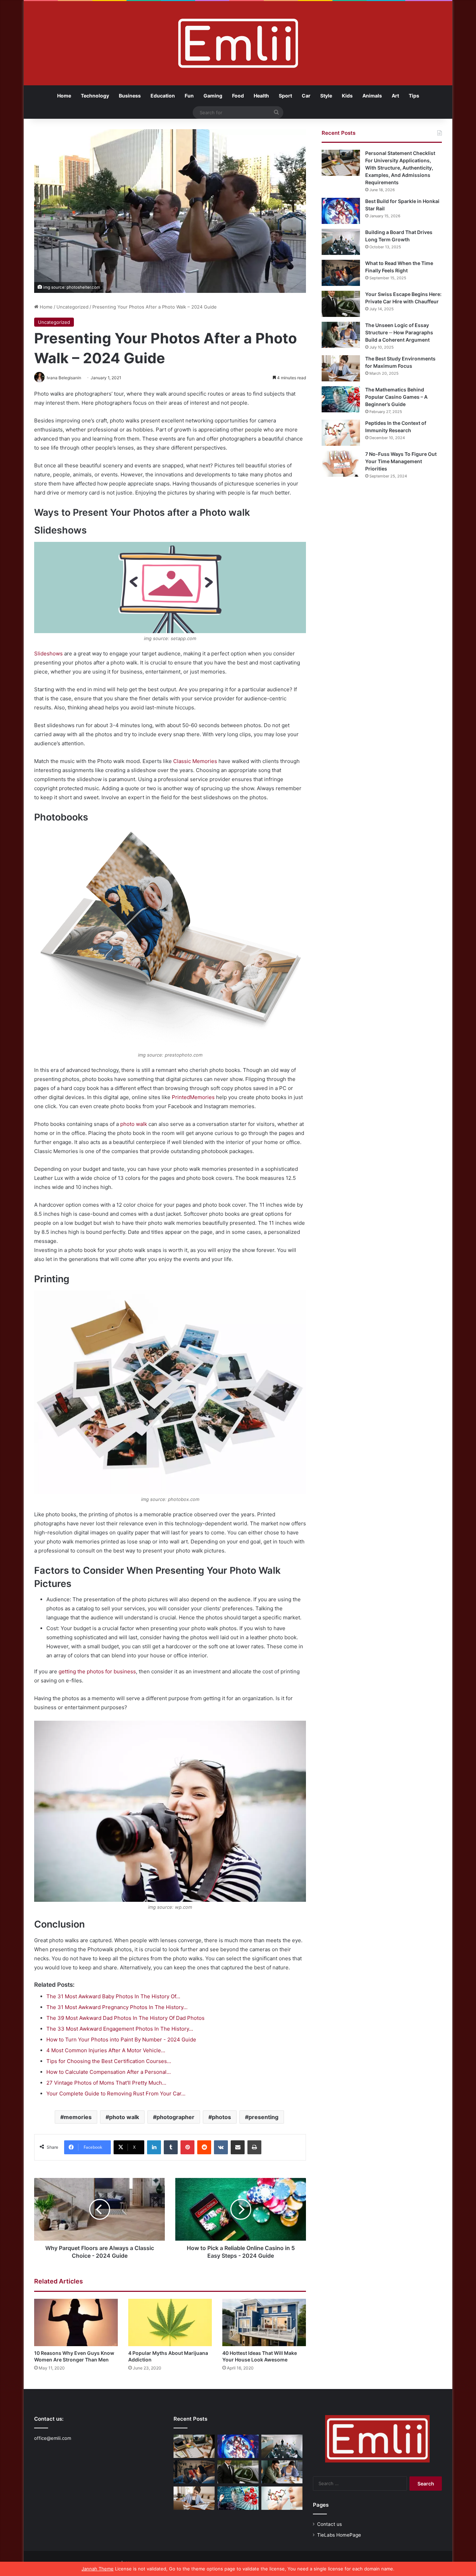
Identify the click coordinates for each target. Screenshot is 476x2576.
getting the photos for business (97, 1671)
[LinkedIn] (154, 2147)
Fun (189, 96)
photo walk (134, 1124)
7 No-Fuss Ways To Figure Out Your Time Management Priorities (401, 461)
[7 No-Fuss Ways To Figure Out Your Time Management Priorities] (341, 464)
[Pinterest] (187, 2147)
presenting (263, 2117)
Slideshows (48, 653)
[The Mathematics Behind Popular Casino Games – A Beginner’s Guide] (341, 399)
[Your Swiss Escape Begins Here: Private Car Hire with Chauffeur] (341, 304)
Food (238, 96)
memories (78, 2117)
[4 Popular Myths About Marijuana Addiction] (170, 2322)
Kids (347, 96)
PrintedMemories (193, 1097)
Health (261, 96)
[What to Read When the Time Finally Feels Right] (341, 273)
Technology (95, 96)
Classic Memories (195, 761)
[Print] (254, 2147)
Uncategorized (72, 307)
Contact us (329, 2524)
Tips (414, 96)
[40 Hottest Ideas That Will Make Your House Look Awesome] (264, 2322)
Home (64, 96)
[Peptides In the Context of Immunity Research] (341, 433)
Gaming (213, 96)
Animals (372, 96)
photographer (175, 2117)
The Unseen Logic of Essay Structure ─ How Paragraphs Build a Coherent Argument (399, 332)
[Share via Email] (238, 2147)
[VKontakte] (221, 2147)
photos (221, 2117)
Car (306, 96)
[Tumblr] (171, 2147)
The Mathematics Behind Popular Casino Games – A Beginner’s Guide (396, 397)
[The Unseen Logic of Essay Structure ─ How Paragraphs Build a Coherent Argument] (341, 335)
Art (395, 96)
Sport (285, 96)
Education (163, 96)
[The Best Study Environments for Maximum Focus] (341, 368)
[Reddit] (204, 2147)
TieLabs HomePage (339, 2535)
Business (130, 96)
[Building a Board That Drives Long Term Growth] (341, 242)
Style (326, 96)
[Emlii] (238, 43)
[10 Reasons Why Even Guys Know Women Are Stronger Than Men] (76, 2322)
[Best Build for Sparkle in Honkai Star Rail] (341, 211)
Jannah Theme (98, 2569)
